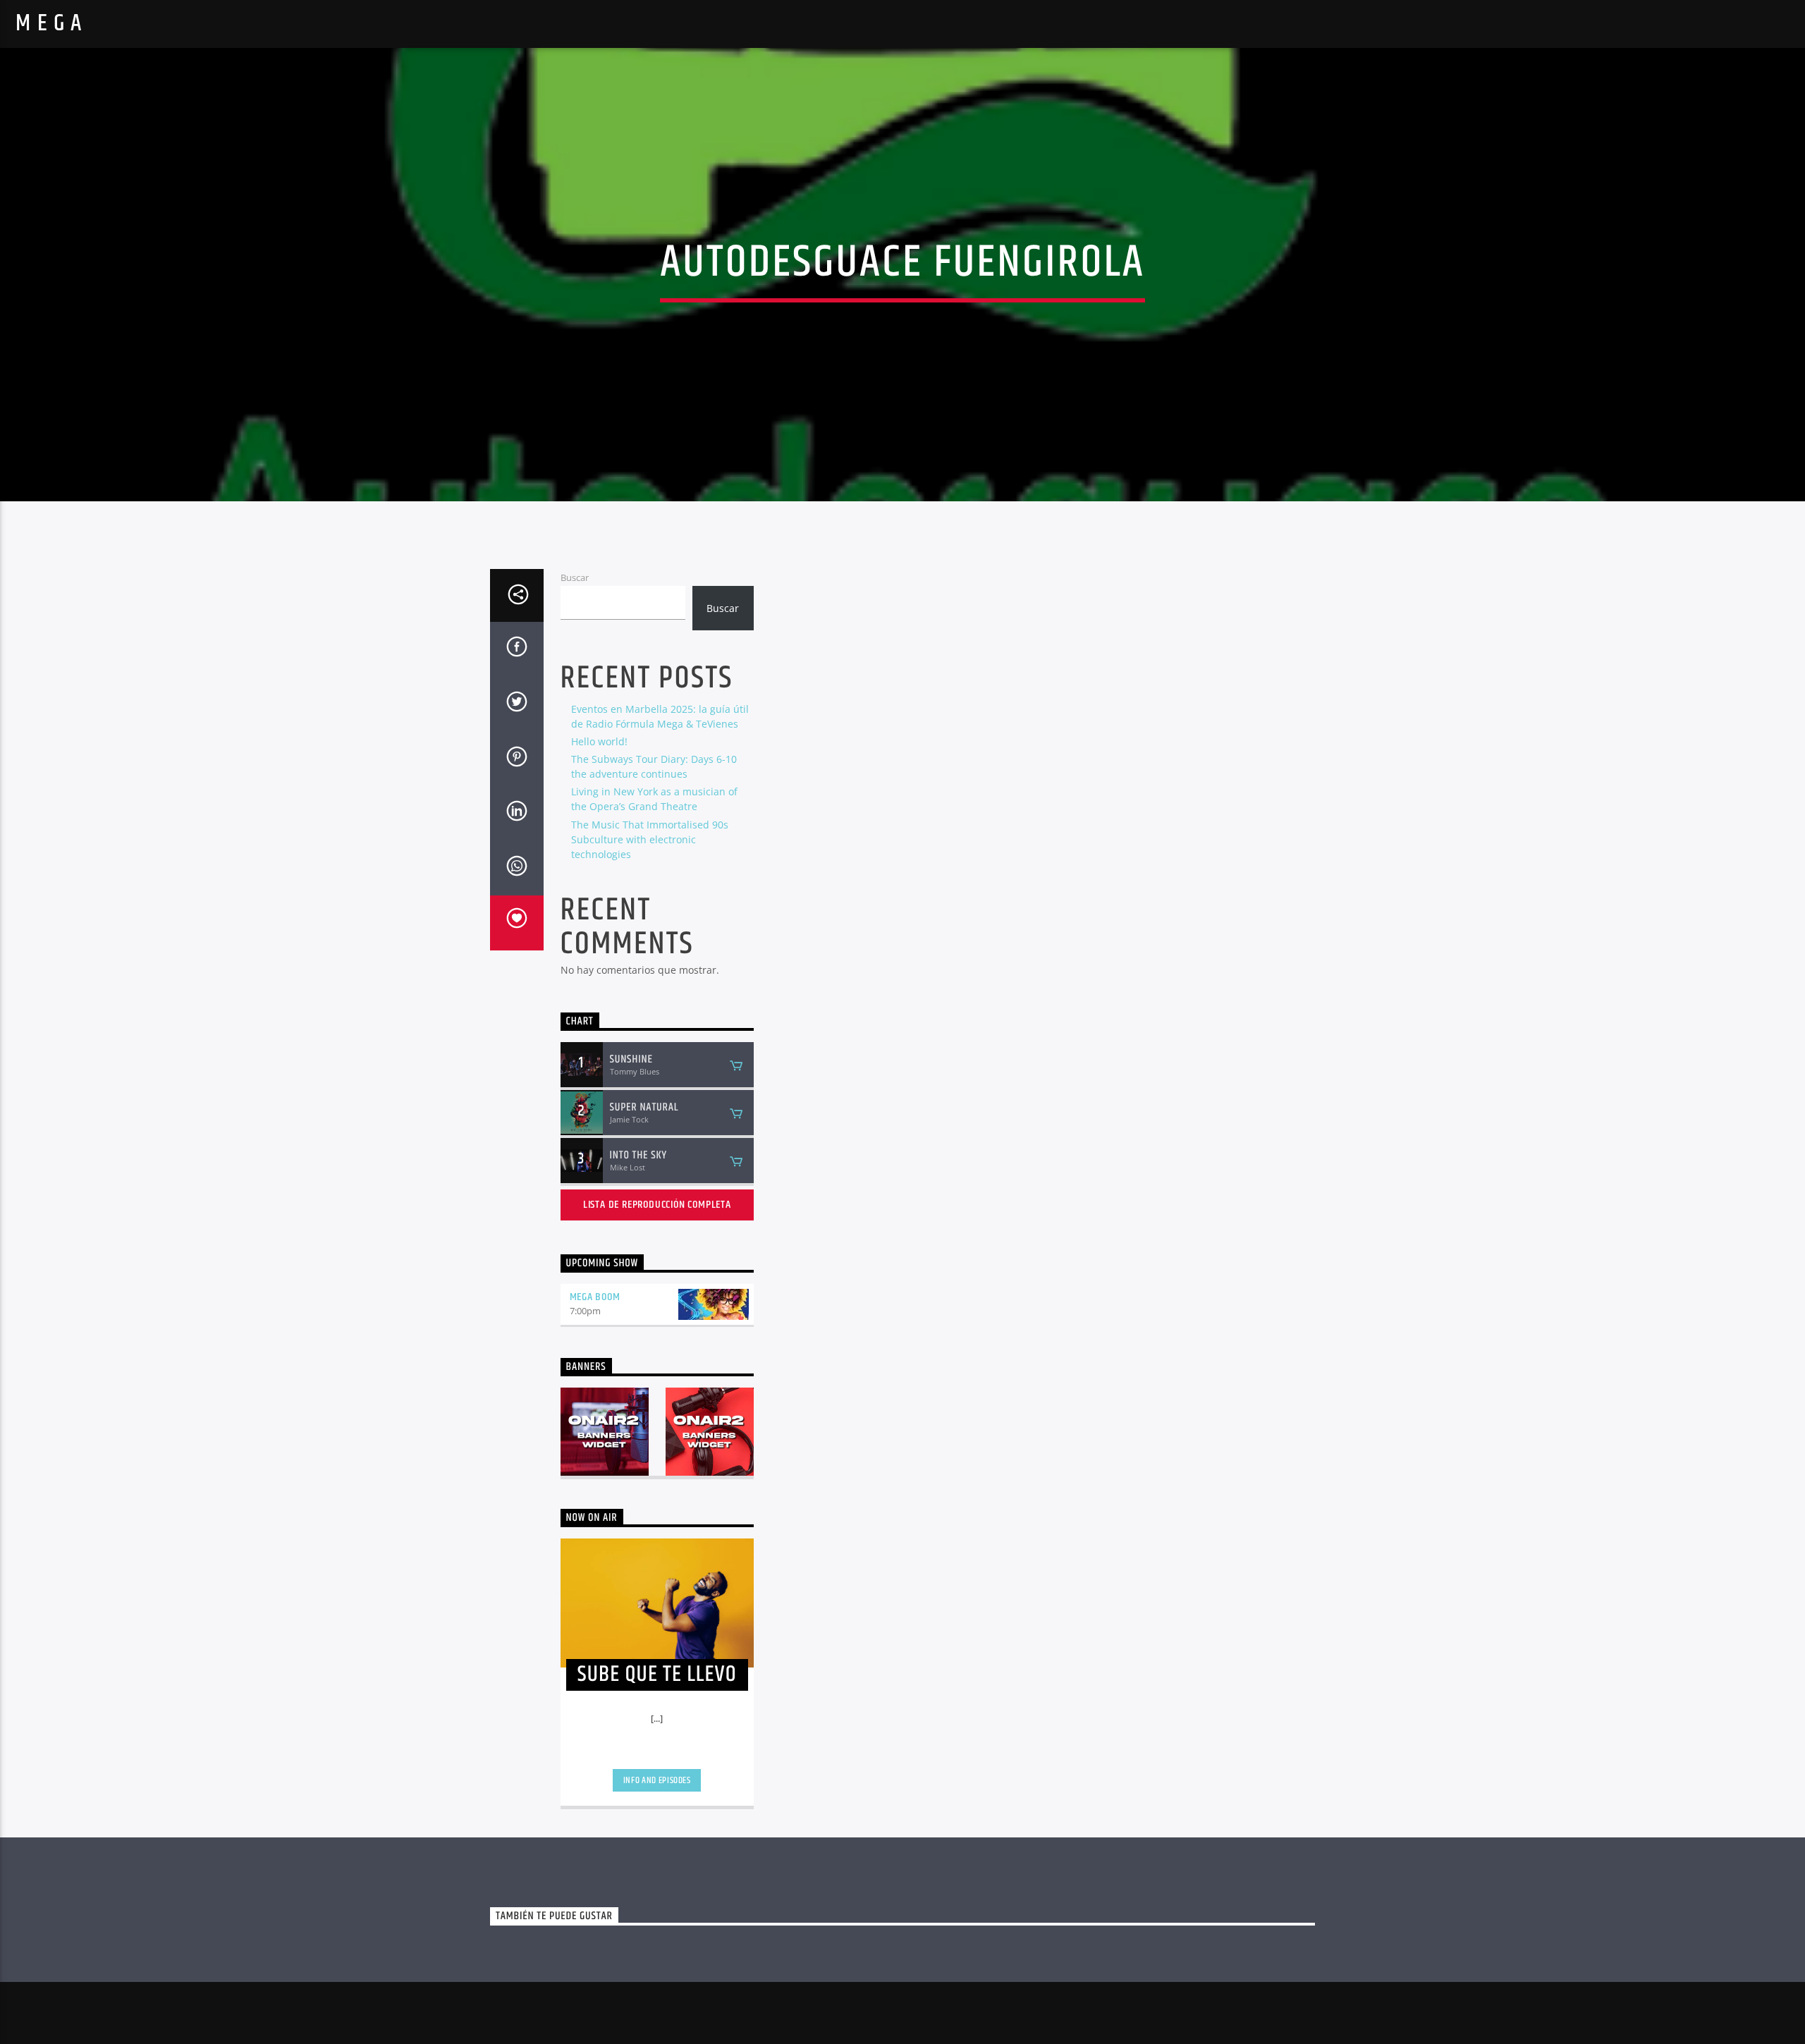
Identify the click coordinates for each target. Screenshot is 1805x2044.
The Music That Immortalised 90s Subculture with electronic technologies (650, 839)
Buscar (575, 577)
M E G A (49, 24)
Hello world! (599, 741)
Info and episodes (657, 1780)
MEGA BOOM (595, 1297)
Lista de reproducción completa (657, 1205)
